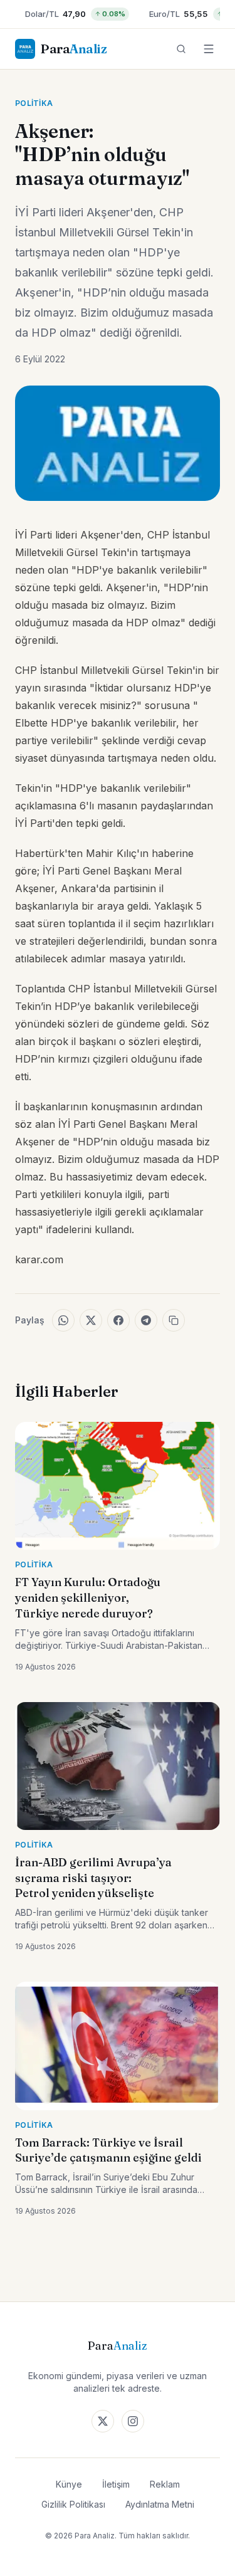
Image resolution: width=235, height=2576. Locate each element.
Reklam (165, 2484)
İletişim (116, 2484)
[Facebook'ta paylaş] (118, 1320)
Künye (69, 2484)
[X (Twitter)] (103, 2421)
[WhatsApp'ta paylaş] (63, 1320)
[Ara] (181, 49)
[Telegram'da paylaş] (146, 1320)
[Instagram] (133, 2421)
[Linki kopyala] (174, 1320)
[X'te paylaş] (91, 1320)
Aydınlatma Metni (160, 2504)
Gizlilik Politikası (73, 2504)
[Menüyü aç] (209, 49)
